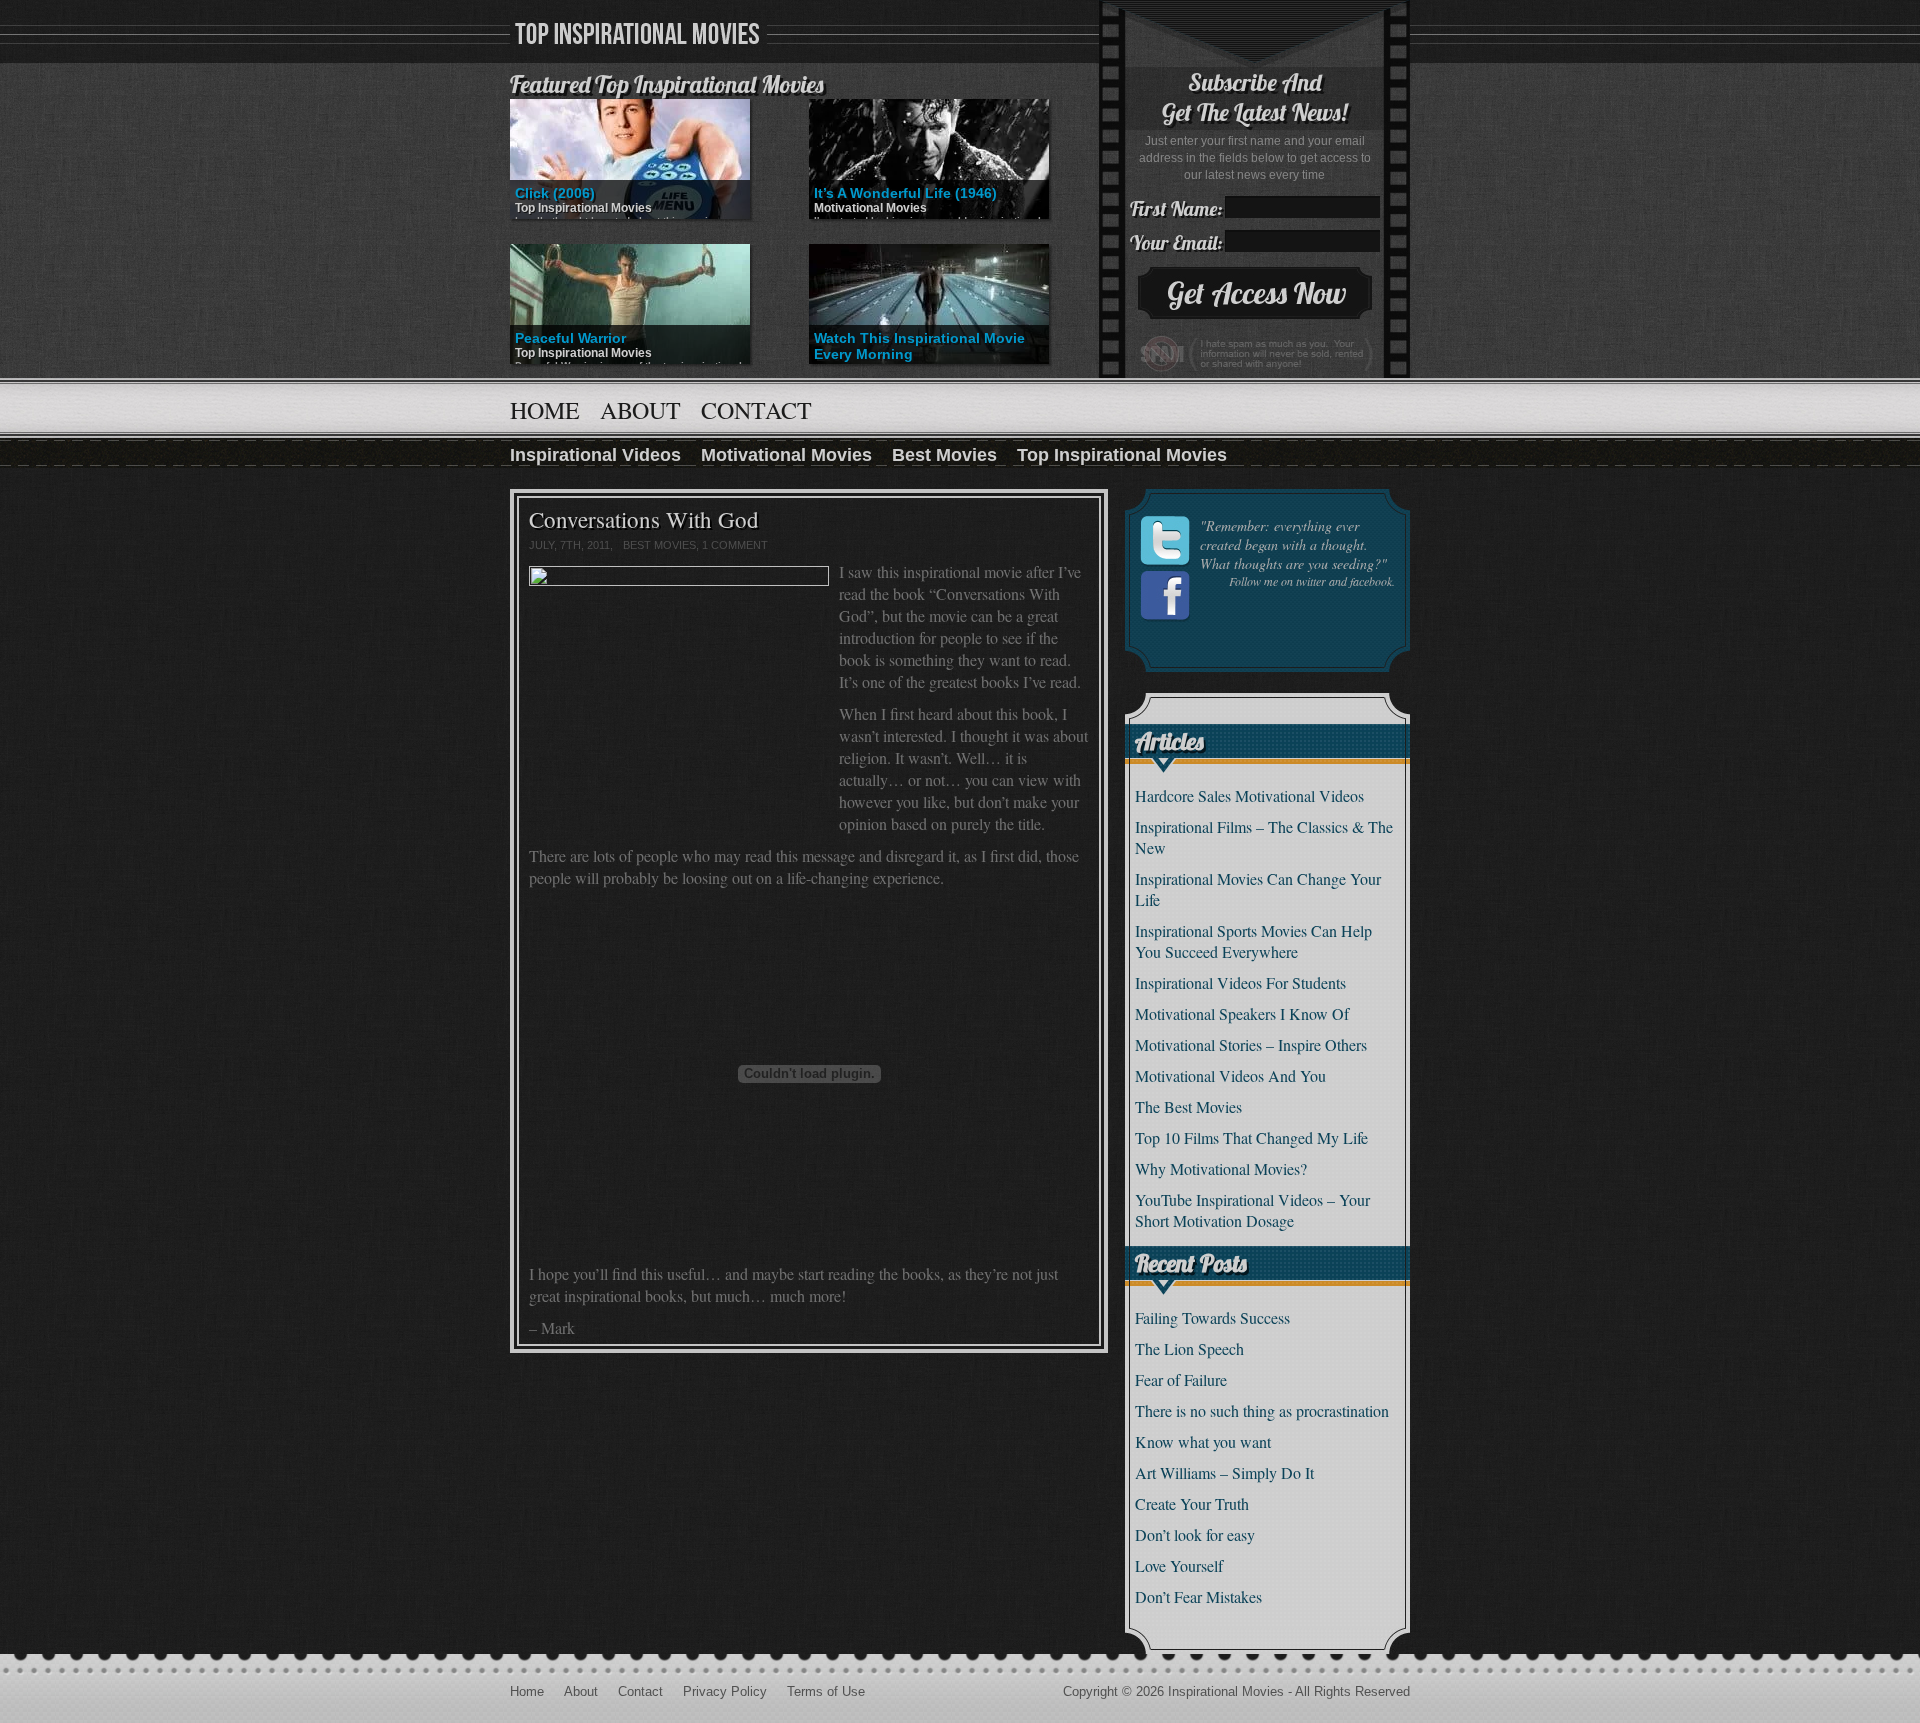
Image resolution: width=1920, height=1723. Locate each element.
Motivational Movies (870, 208)
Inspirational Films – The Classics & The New (1264, 837)
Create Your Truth (1192, 1503)
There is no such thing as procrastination (1262, 1410)
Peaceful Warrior (570, 338)
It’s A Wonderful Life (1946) (905, 193)
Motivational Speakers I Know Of (1242, 1013)
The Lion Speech (1189, 1348)
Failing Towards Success (1212, 1317)
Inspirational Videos (595, 455)
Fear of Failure (1181, 1379)
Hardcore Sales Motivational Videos (1249, 795)
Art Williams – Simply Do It (1224, 1472)
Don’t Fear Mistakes (1198, 1596)
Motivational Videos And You (1230, 1075)
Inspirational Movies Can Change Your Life (1258, 889)
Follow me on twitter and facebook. (1312, 581)
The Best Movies (1188, 1106)
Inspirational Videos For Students (1240, 982)
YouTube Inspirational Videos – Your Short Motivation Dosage (1252, 1210)
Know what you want (1203, 1441)
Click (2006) (555, 193)
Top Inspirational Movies (583, 208)
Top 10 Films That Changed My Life (1251, 1137)
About (640, 410)
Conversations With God (644, 519)
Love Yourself (1179, 1565)
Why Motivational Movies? (1221, 1168)
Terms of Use (826, 1691)
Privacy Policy (725, 1691)
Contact (756, 410)
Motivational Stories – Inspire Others (1251, 1044)
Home (545, 410)
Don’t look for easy (1195, 1534)
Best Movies (944, 455)
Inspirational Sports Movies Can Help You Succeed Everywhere (1253, 941)
